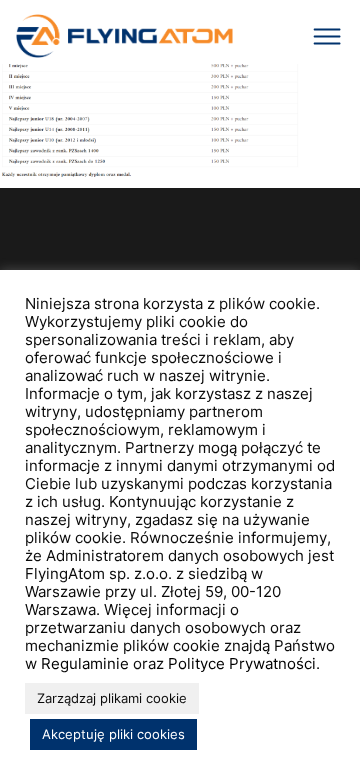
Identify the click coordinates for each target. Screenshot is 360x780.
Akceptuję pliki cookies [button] (113, 734)
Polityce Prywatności (242, 664)
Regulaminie (85, 664)
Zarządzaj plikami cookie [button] (112, 698)
